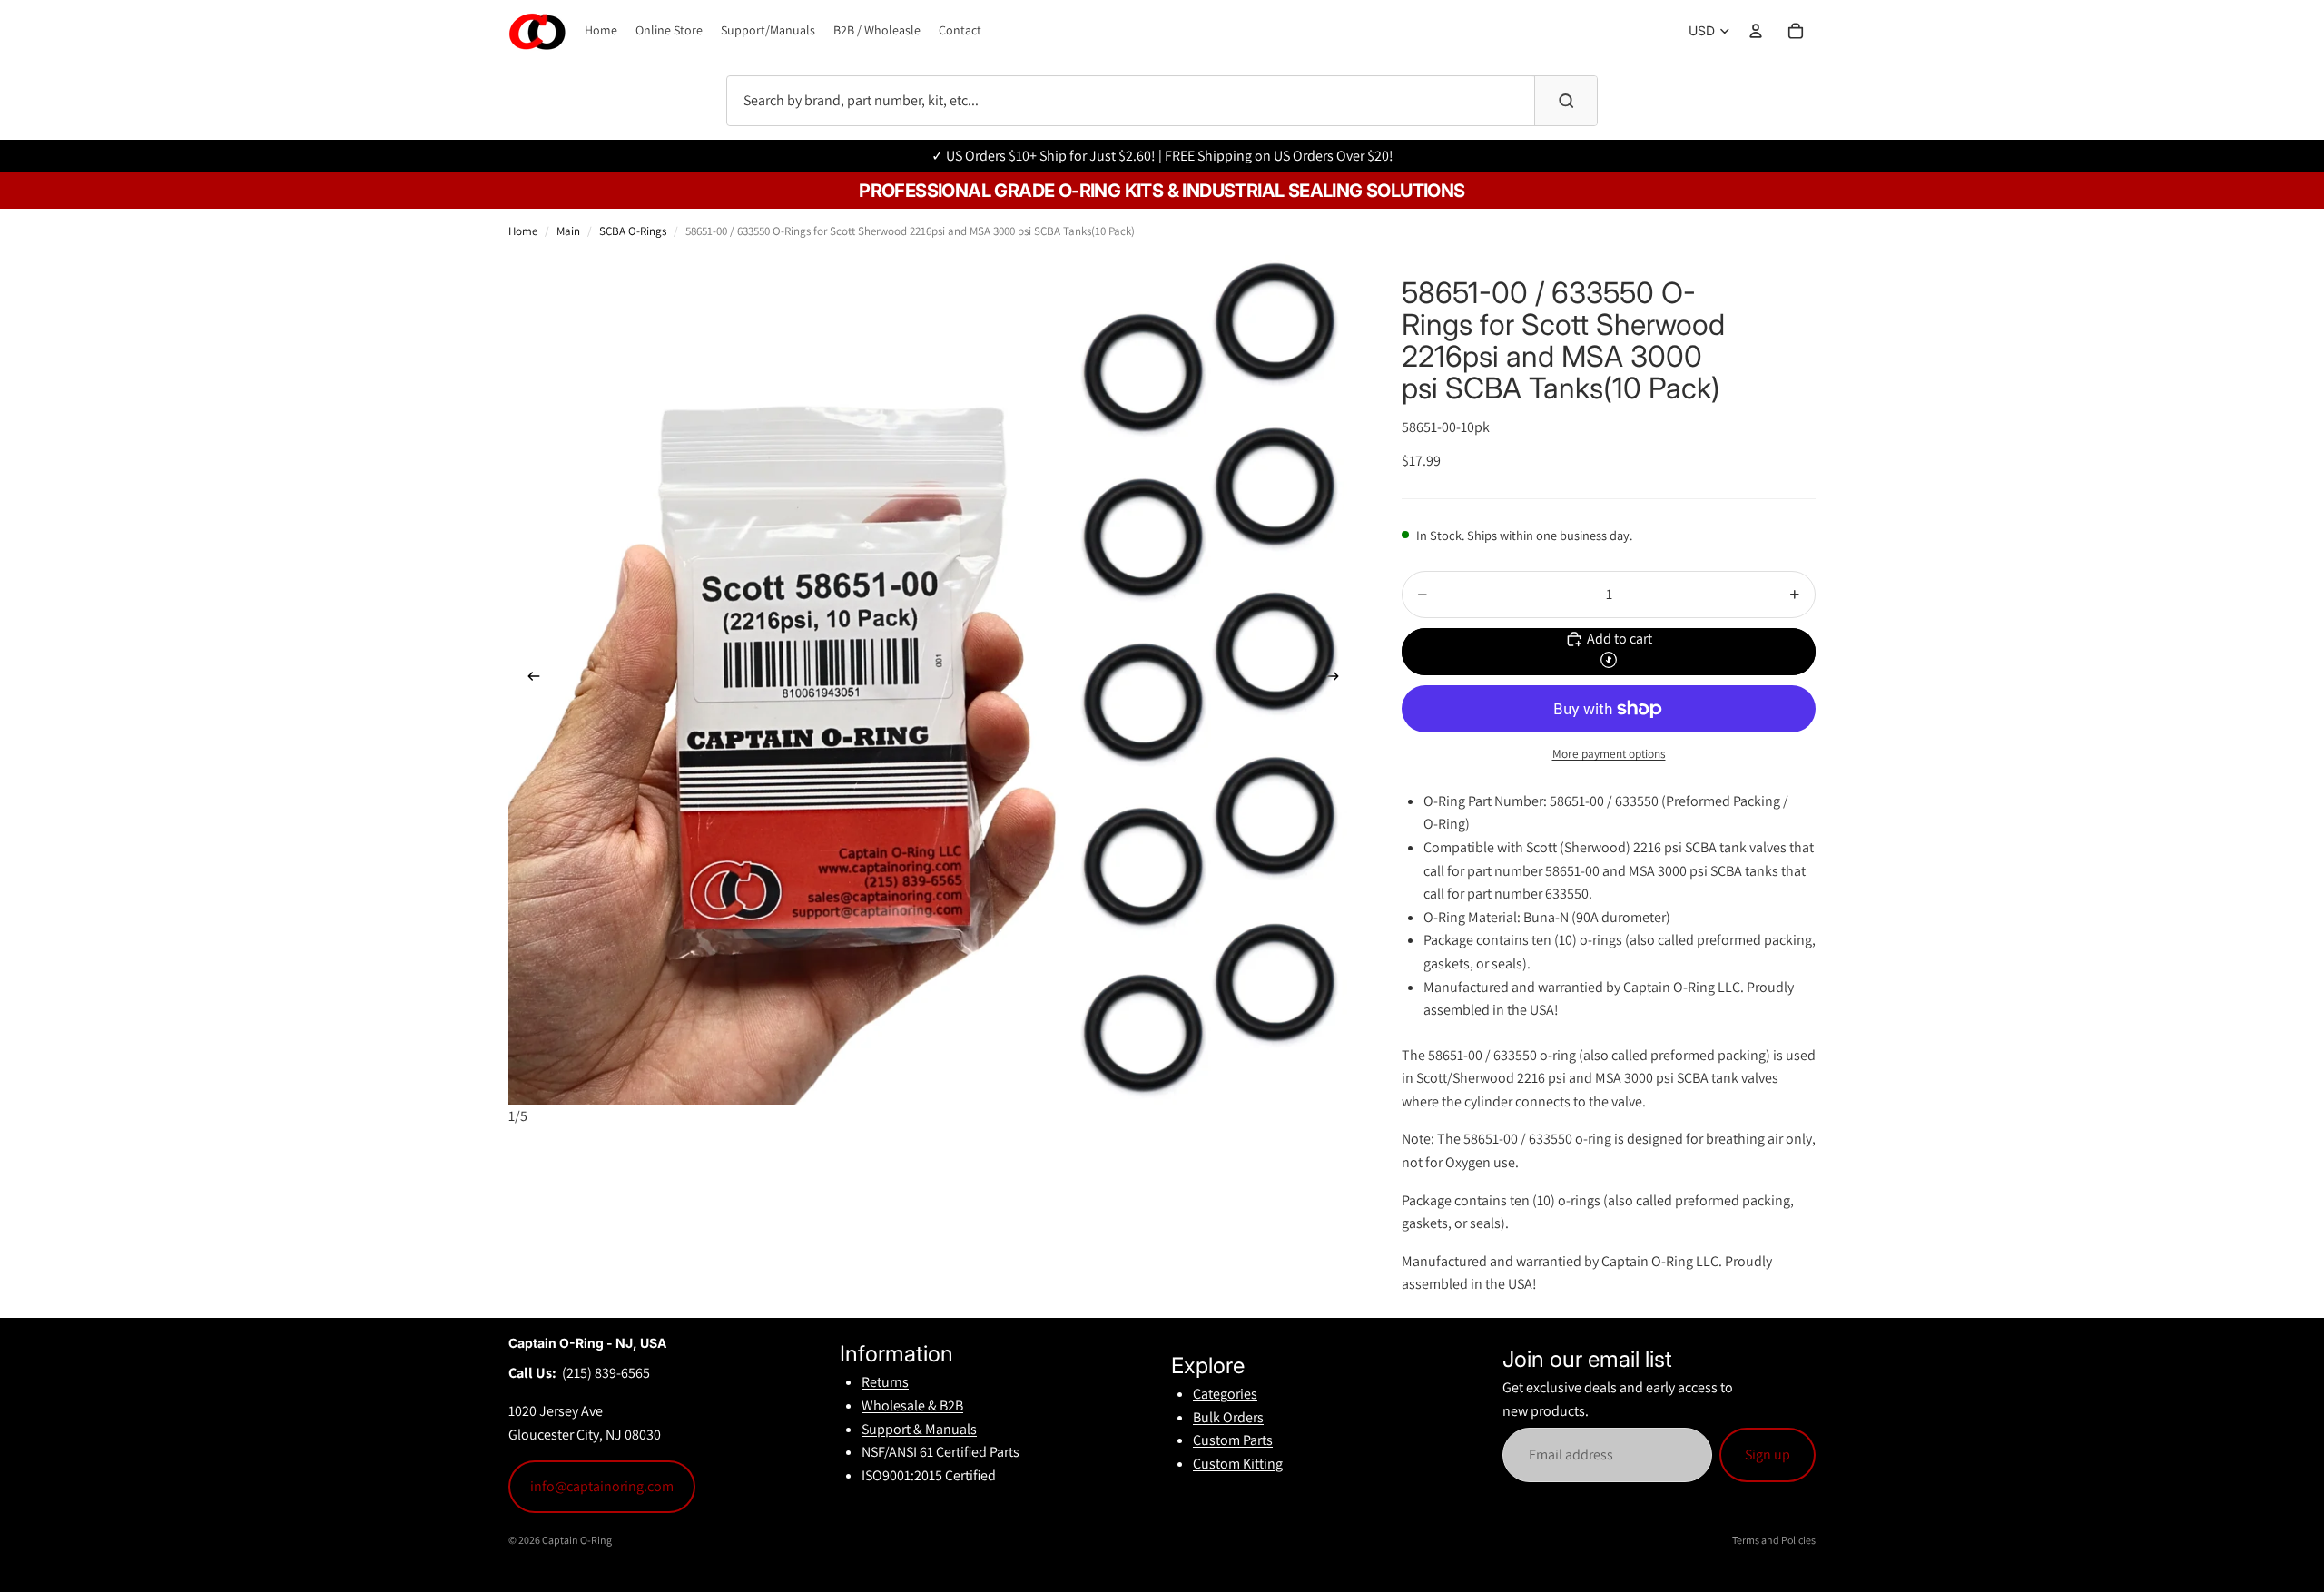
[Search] (1566, 101)
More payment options (1609, 753)
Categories (1225, 1394)
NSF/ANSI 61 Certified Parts (940, 1452)
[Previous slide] (528, 680)
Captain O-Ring (577, 1540)
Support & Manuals (919, 1429)
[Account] (1756, 31)
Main (568, 231)
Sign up (1768, 1454)
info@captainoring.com (602, 1486)
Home (523, 231)
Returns (885, 1382)
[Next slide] (1338, 680)
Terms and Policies (1774, 1540)
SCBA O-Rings (633, 231)
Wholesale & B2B (912, 1405)
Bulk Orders (1228, 1417)
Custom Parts (1233, 1440)
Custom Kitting (1238, 1464)
